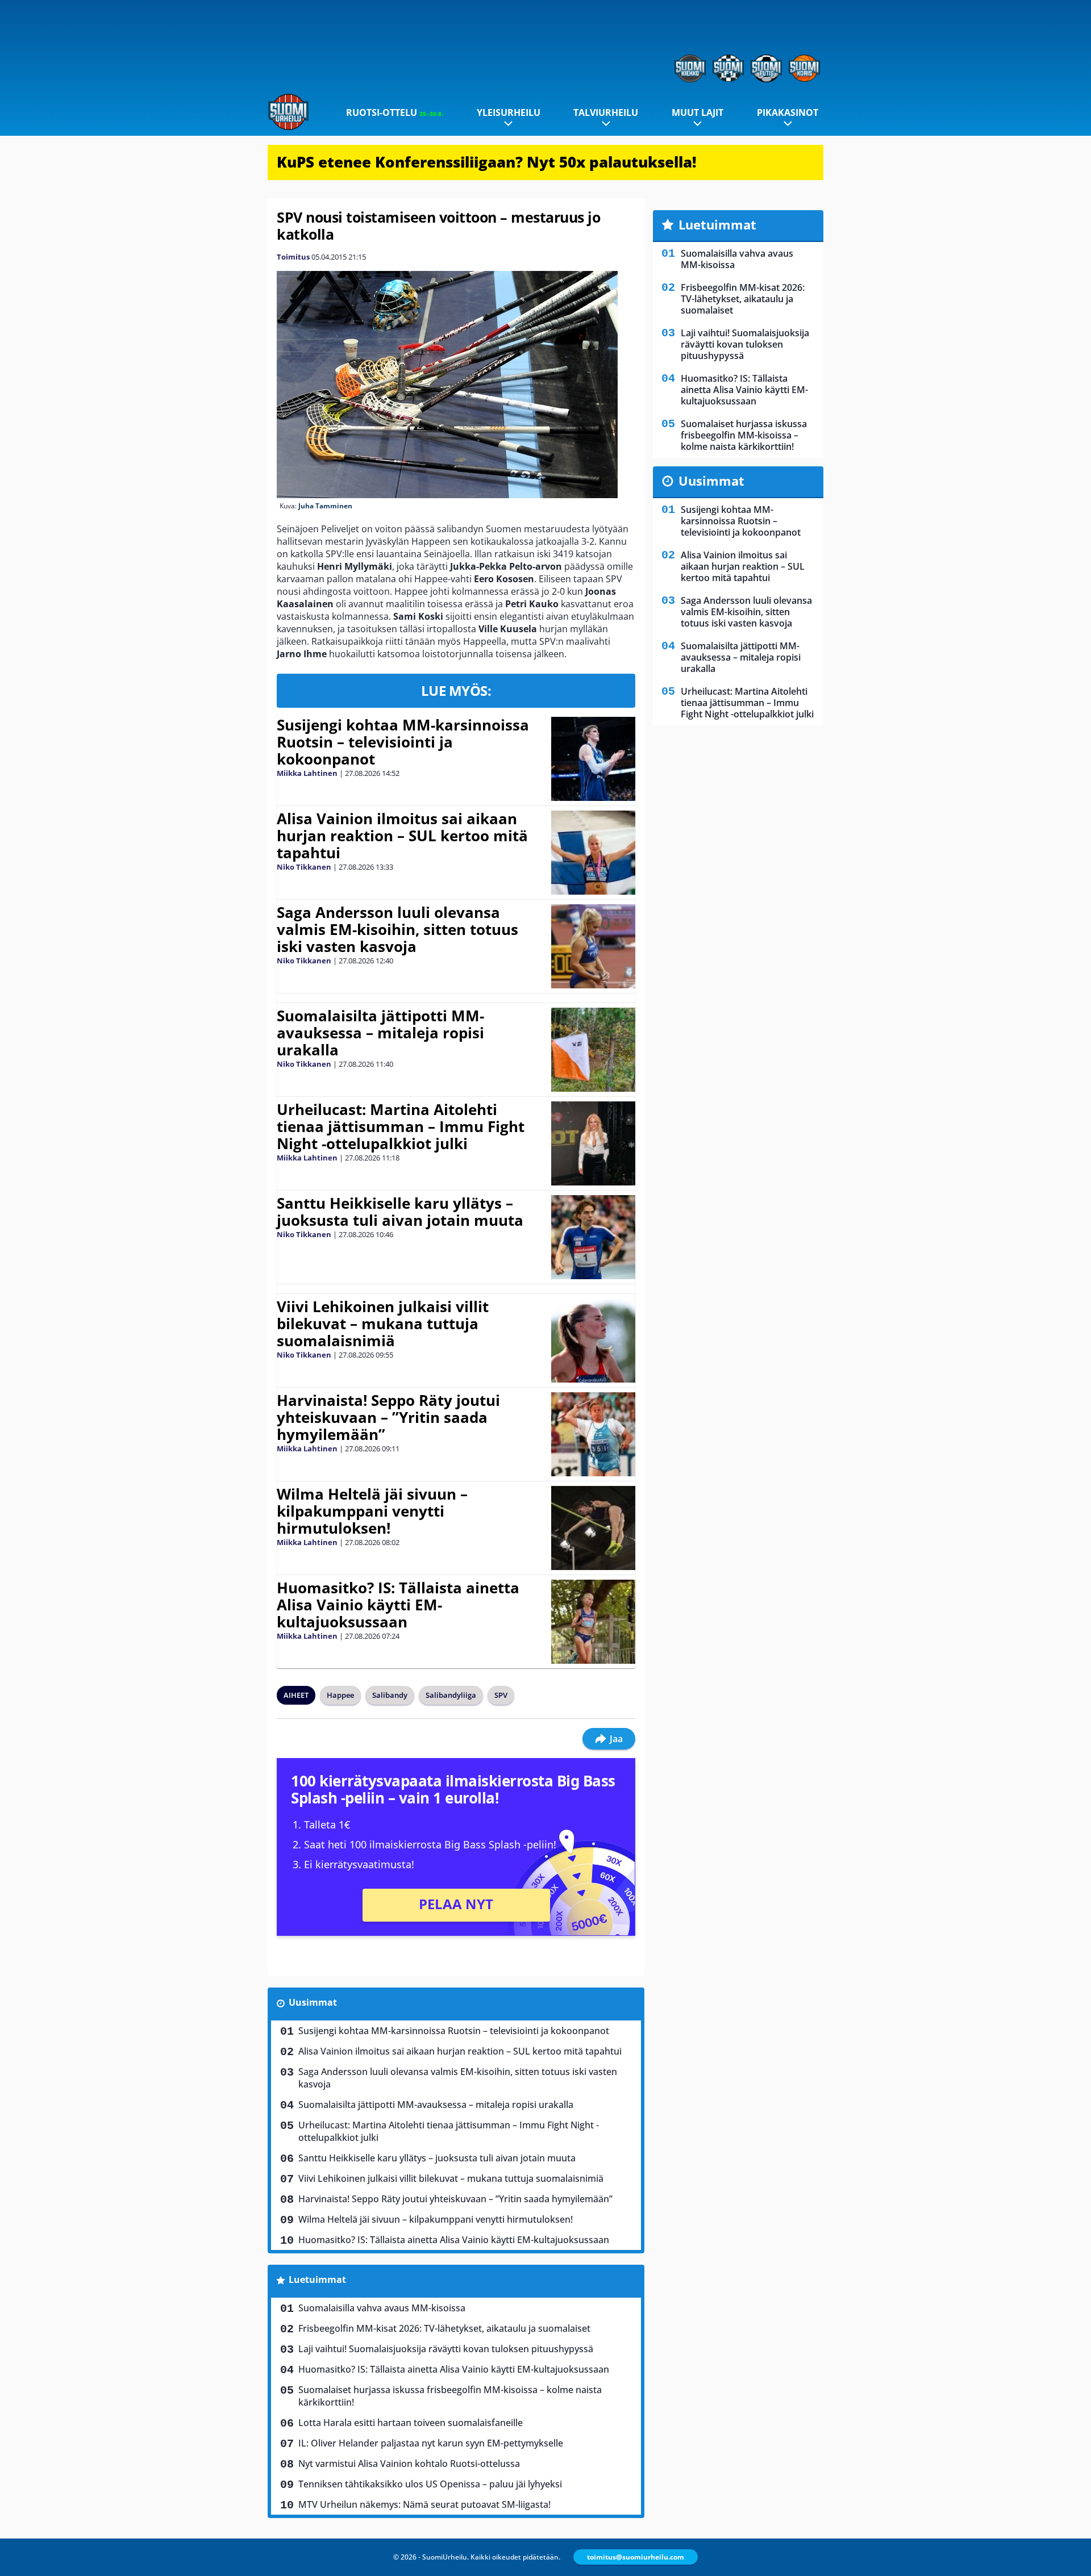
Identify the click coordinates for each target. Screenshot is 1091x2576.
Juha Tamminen (325, 506)
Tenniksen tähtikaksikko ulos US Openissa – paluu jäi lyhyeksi (430, 2484)
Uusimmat (313, 2002)
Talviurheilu (606, 112)
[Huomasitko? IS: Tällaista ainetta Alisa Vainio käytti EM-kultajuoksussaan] (593, 1622)
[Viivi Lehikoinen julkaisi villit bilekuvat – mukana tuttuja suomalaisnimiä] (593, 1341)
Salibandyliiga (451, 1695)
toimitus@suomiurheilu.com (636, 2557)
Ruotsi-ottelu (395, 112)
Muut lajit (698, 112)
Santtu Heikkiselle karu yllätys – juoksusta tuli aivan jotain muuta (400, 1212)
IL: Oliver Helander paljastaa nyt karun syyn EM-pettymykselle (431, 2443)
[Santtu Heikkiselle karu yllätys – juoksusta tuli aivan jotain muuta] (593, 1237)
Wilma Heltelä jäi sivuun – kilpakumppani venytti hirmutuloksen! (372, 1511)
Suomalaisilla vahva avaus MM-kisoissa (382, 2308)
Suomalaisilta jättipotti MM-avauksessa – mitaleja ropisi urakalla (380, 1033)
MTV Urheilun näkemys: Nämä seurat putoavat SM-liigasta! (424, 2504)
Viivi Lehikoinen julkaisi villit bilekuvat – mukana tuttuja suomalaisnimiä (383, 1324)
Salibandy (390, 1695)
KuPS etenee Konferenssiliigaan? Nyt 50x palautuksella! (487, 162)
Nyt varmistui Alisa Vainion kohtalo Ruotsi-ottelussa (409, 2464)
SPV (501, 1695)
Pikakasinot (788, 112)
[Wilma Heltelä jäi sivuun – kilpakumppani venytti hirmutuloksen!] (593, 1528)
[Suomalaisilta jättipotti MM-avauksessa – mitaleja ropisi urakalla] (593, 1050)
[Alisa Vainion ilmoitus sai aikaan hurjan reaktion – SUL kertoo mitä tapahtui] (593, 853)
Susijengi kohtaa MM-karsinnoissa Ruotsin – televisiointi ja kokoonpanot (403, 742)
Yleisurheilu (509, 112)
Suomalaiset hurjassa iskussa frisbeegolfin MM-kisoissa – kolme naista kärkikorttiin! (450, 2396)
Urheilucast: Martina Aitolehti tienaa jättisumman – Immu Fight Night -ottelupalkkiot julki (401, 1126)
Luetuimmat (317, 2279)
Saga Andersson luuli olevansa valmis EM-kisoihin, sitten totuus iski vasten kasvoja (397, 929)
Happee (340, 1695)
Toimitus (293, 257)
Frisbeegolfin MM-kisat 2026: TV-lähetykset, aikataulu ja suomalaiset (444, 2328)
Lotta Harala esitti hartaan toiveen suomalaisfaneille (411, 2423)
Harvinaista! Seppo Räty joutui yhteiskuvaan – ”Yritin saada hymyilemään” (388, 1417)
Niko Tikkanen (304, 867)
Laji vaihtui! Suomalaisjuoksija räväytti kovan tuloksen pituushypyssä (446, 2349)
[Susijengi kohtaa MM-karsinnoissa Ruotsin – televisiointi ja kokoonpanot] (593, 759)
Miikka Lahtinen (307, 773)
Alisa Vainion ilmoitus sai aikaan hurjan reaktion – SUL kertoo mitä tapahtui (402, 836)
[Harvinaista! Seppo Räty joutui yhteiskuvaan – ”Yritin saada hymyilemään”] (593, 1434)
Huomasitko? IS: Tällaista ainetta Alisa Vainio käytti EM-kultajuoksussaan (398, 1605)
